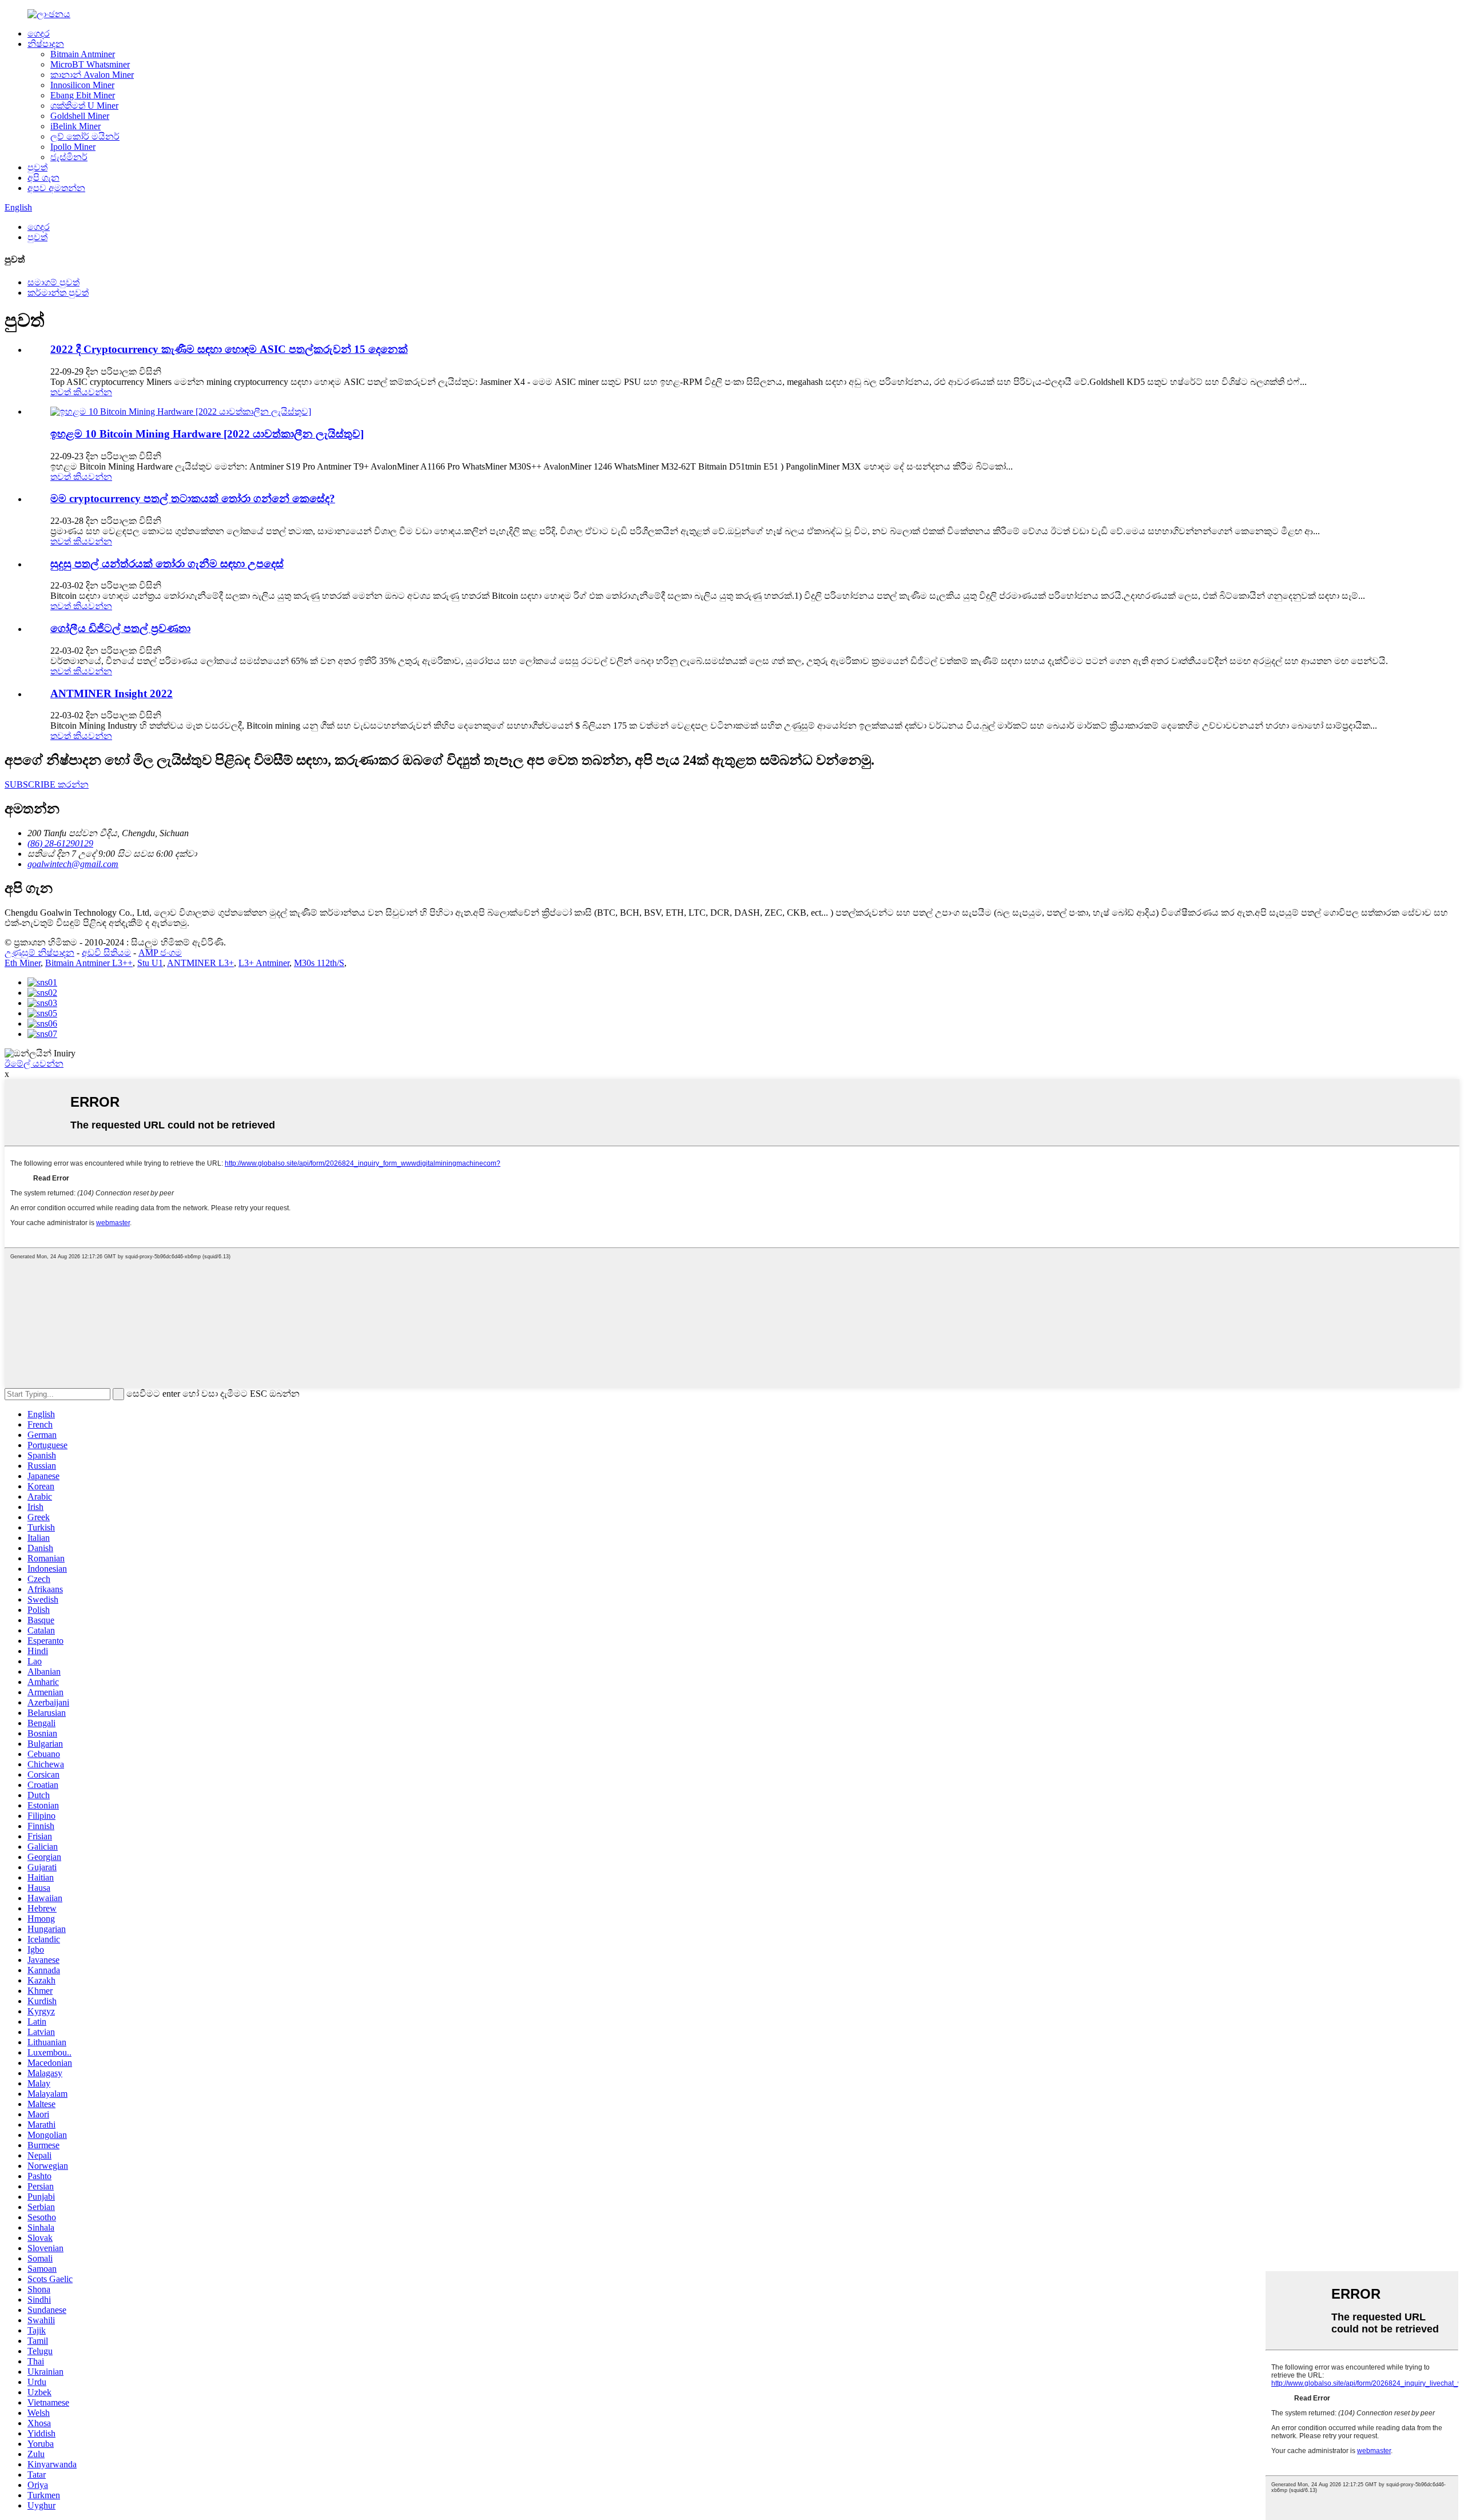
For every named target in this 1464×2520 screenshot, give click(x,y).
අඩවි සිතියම (106, 953)
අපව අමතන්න (56, 188)
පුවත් (37, 167)
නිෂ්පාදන (46, 44)
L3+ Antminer (264, 963)
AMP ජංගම (160, 953)
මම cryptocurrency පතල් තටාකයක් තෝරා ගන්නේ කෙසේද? (193, 498)
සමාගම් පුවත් (53, 282)
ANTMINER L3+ (200, 963)
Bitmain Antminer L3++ (89, 963)
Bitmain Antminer (83, 54)
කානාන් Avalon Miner (92, 75)
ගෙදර (39, 33)
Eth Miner (23, 963)
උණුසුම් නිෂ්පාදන (39, 953)
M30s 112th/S (319, 963)
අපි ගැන (43, 178)
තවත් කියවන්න (81, 392)
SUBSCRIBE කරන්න (47, 784)
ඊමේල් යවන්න (34, 1064)
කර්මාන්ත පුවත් (58, 293)
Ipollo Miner (73, 147)
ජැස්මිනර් (69, 157)
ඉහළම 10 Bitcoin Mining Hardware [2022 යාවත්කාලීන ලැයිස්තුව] (207, 434)
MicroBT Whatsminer (90, 64)
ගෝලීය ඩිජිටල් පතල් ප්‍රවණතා (120, 628)
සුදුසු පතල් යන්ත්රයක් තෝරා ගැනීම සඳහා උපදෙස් (167, 564)
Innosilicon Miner (82, 85)
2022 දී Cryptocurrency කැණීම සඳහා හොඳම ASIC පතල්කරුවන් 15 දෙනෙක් (229, 349)
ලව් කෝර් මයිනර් (85, 136)
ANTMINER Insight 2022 (112, 693)
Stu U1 (150, 963)
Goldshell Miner (80, 116)
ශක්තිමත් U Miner (84, 106)
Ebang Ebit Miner (83, 95)
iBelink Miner (75, 126)
